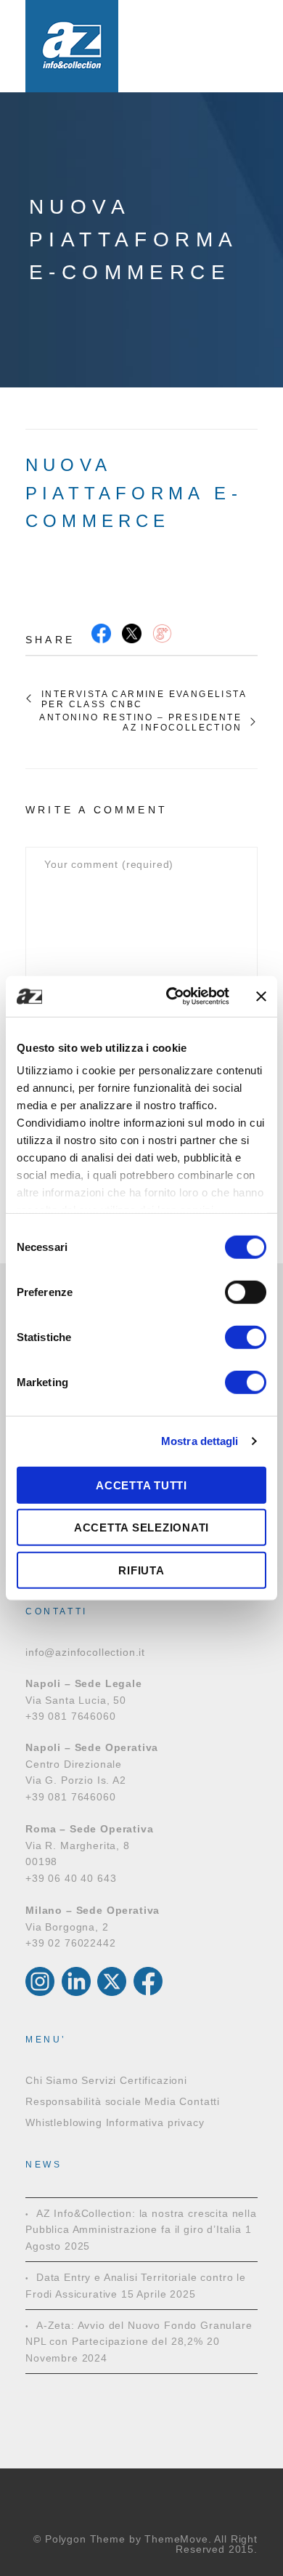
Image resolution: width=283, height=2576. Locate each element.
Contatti (200, 2101)
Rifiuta (141, 1570)
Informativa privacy (155, 2122)
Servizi (99, 2080)
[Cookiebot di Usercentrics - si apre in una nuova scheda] (172, 997)
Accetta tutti (141, 1485)
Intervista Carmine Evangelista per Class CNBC (144, 699)
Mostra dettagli (200, 1441)
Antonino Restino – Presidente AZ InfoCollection (140, 723)
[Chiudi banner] (261, 997)
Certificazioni (153, 2080)
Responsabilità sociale (83, 2101)
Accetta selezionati (141, 1528)
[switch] (246, 1292)
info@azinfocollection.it (85, 1652)
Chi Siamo (52, 2080)
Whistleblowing (64, 2122)
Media (160, 2101)
